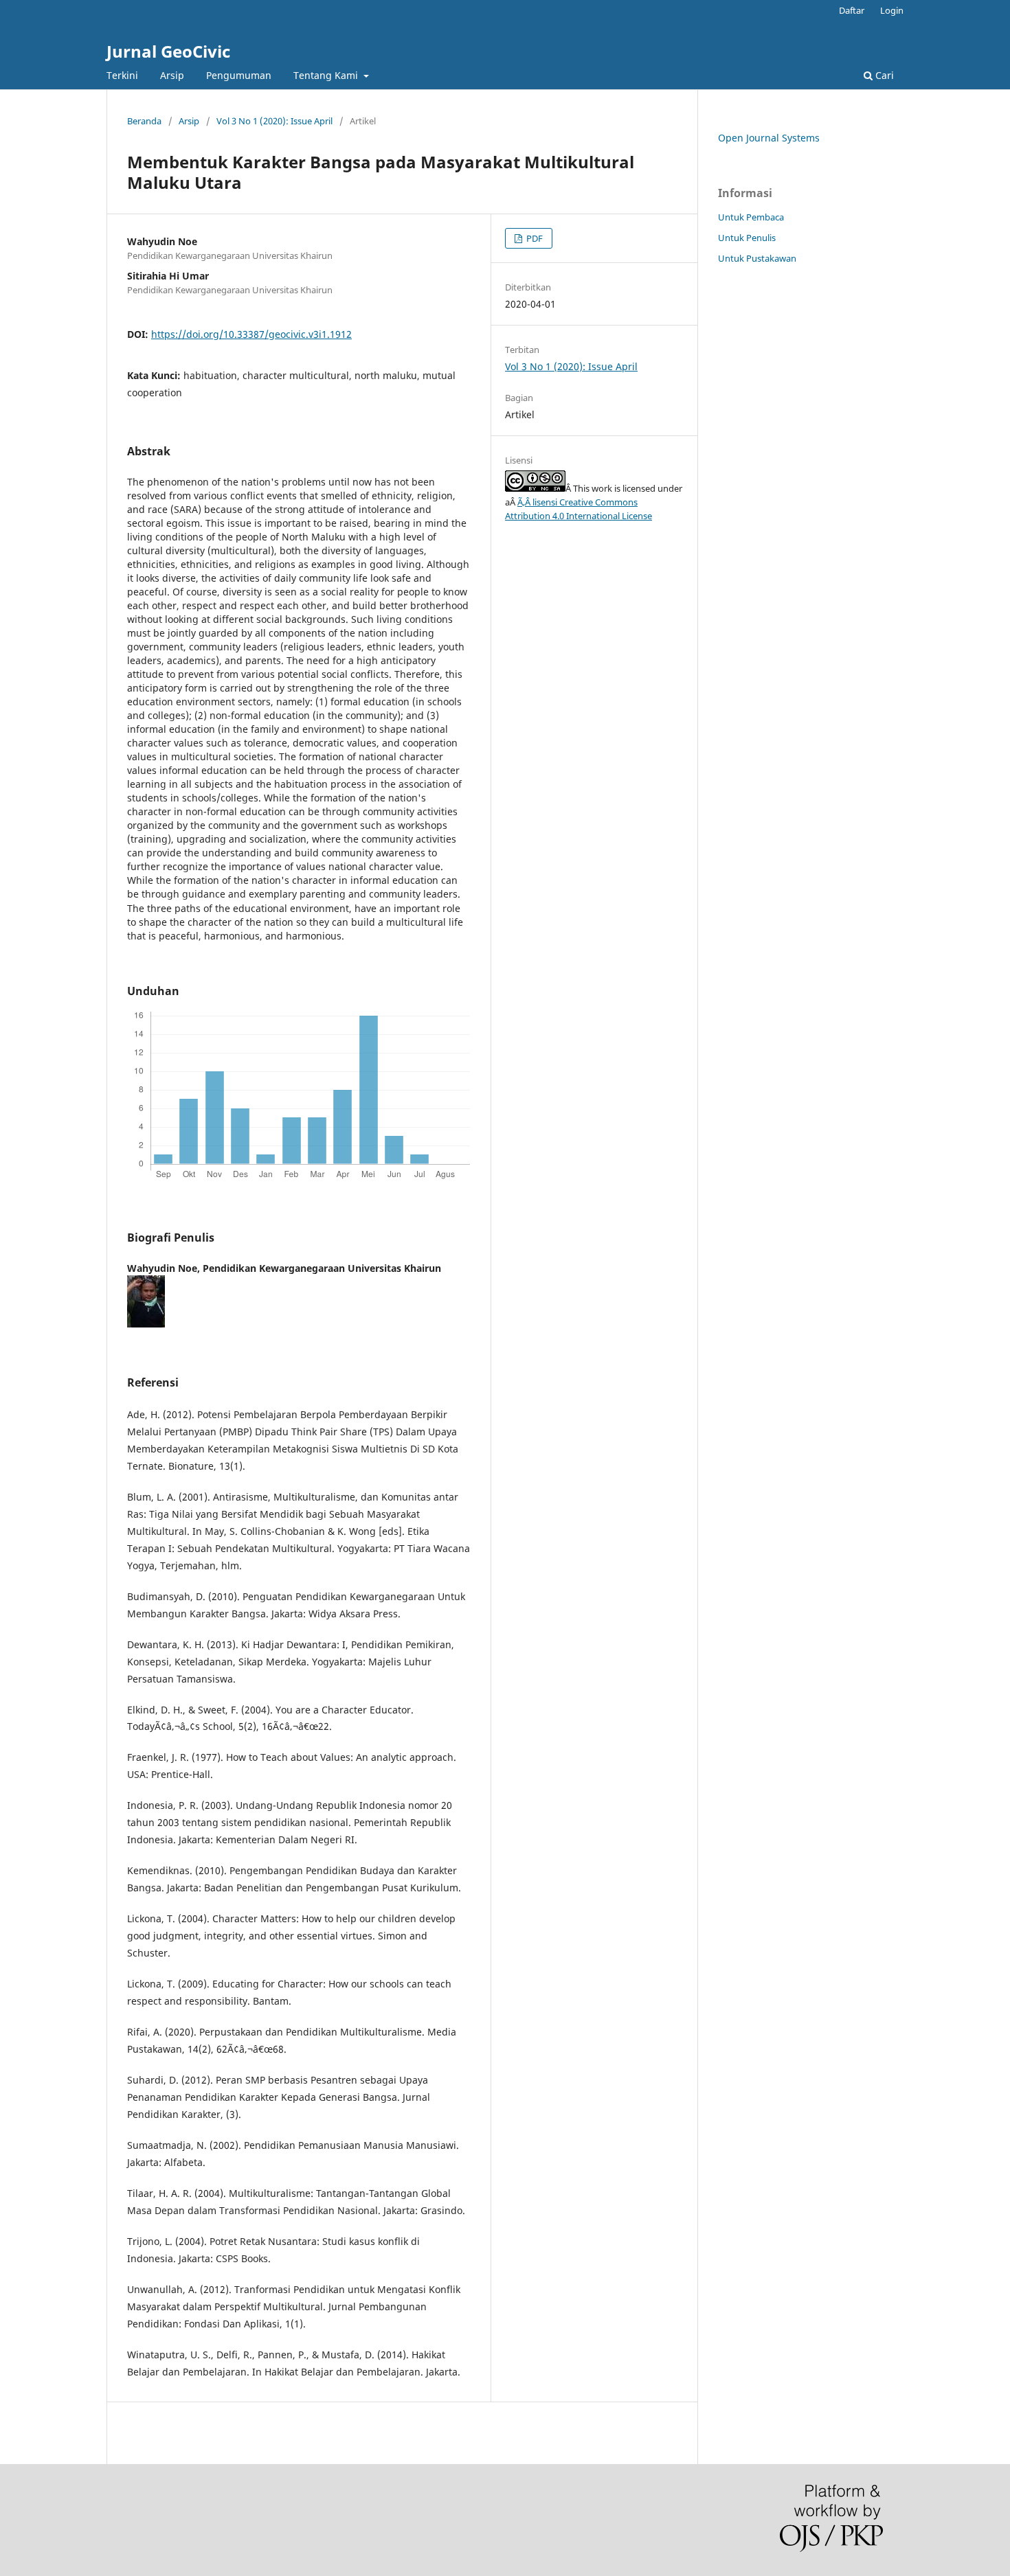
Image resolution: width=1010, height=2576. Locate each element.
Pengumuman (239, 75)
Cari (883, 75)
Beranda (144, 121)
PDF (534, 238)
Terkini (122, 75)
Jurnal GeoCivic (168, 51)
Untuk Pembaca (751, 217)
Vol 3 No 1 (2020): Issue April (274, 121)
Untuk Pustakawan (757, 258)
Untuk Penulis (747, 238)
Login (892, 10)
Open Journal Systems (769, 138)
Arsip (172, 75)
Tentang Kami (327, 75)
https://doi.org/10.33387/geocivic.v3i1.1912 (251, 334)
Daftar (852, 10)
